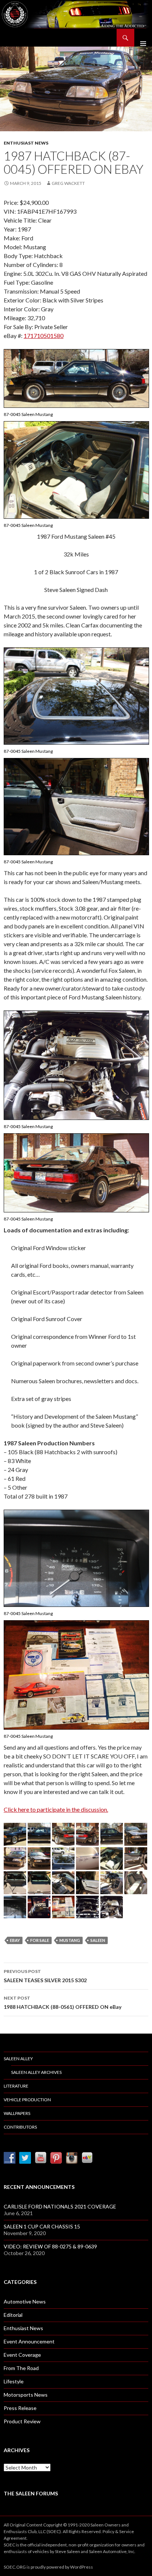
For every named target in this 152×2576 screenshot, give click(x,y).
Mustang (70, 1940)
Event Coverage (22, 2355)
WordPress (82, 2567)
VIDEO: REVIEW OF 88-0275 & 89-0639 (50, 2246)
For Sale (40, 1940)
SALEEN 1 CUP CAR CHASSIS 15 (42, 2226)
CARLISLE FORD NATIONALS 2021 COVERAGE (60, 2206)
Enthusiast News (26, 143)
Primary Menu (143, 38)
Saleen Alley (18, 2059)
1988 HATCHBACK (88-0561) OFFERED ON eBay (63, 2003)
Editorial (13, 2315)
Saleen (98, 1940)
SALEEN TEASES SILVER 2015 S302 (45, 1976)
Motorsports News (26, 2395)
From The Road (21, 2368)
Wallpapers (17, 2113)
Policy (108, 2531)
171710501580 (44, 336)
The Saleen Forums (31, 2493)
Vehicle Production (27, 2100)
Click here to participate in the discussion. (56, 1809)
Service (127, 2531)
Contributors (20, 2127)
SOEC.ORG (15, 2567)
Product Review (22, 2421)
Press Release (20, 2408)
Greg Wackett (68, 183)
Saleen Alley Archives (36, 2072)
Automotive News (25, 2301)
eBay (15, 1940)
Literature (16, 2086)
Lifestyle (14, 2381)
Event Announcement (29, 2341)
